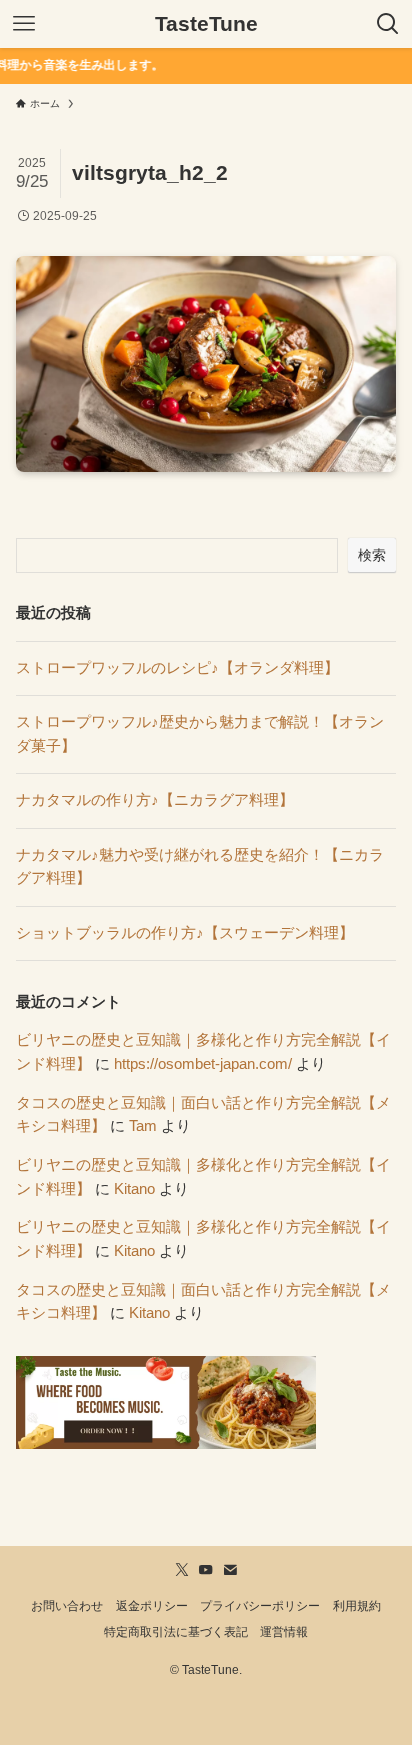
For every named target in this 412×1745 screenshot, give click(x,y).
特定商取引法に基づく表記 (176, 1632)
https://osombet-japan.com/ (203, 1064)
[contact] (230, 1570)
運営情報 (284, 1632)
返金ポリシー (152, 1606)
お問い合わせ (67, 1606)
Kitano (134, 1189)
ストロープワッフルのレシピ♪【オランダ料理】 (177, 668)
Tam (143, 1126)
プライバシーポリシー (260, 1606)
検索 (372, 555)
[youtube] (206, 1570)
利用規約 (357, 1606)
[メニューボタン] (24, 24)
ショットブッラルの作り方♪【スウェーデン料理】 (185, 933)
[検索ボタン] (388, 24)
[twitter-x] (182, 1570)
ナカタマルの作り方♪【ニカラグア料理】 (155, 800)
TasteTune (206, 24)
